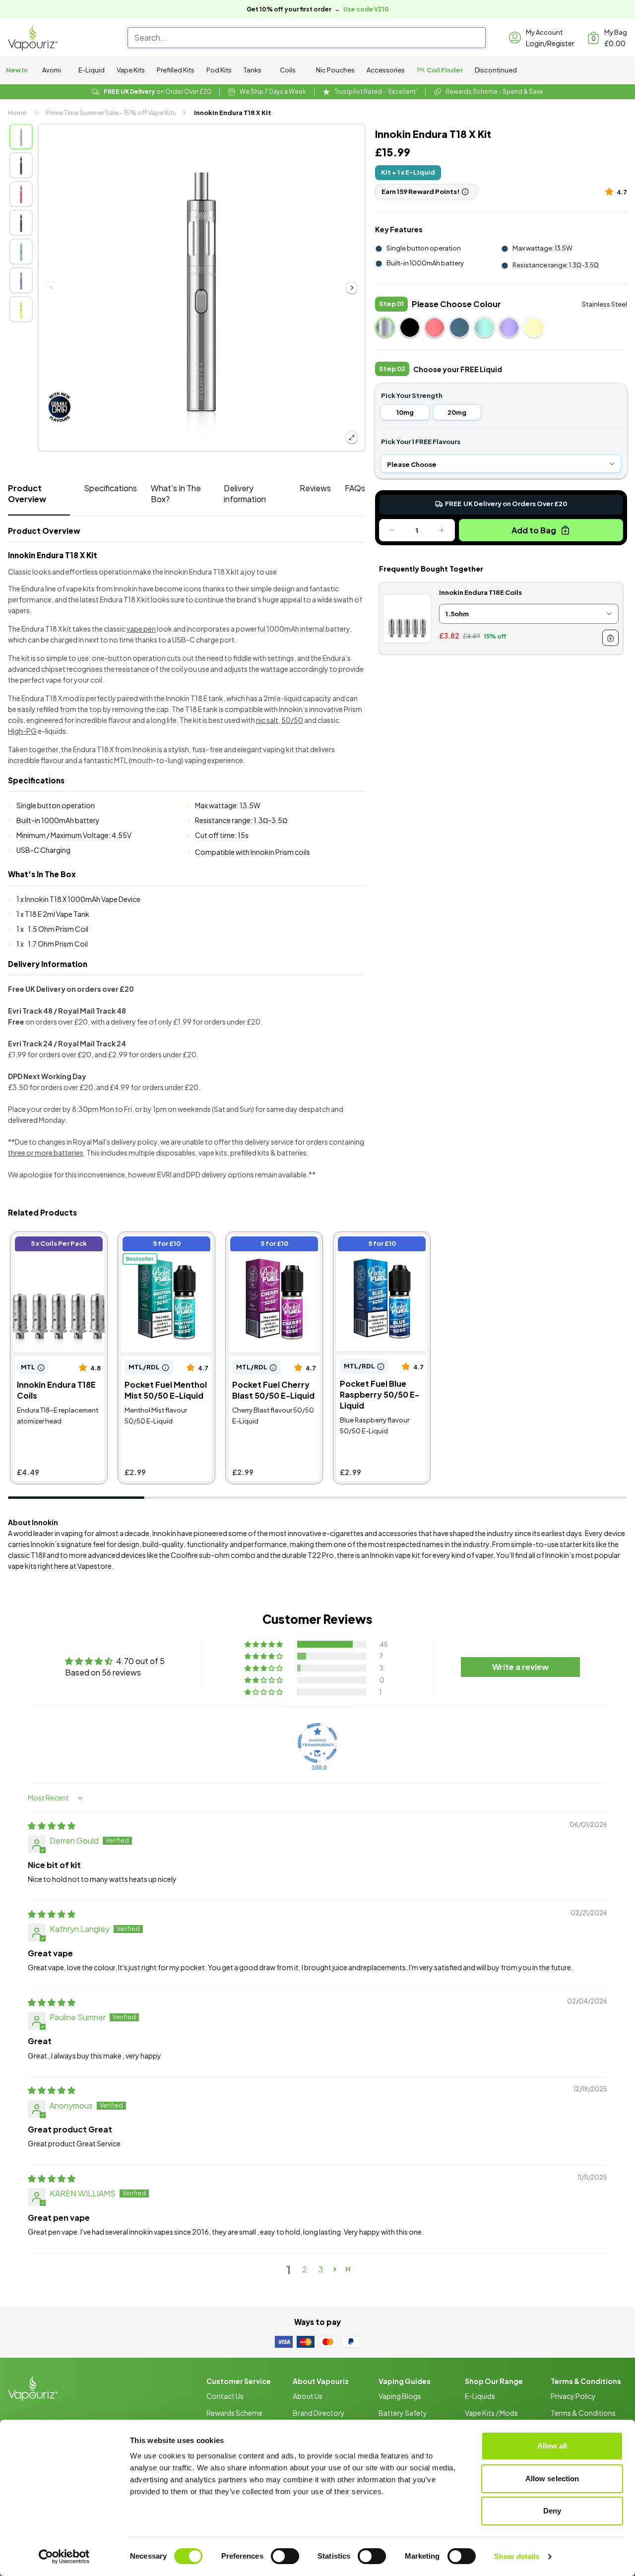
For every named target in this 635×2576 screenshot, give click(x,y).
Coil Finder (445, 70)
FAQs (355, 488)
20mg (457, 412)
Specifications (110, 488)
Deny (552, 2511)
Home (17, 113)
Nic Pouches (335, 70)
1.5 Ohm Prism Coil (58, 929)
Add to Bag (534, 530)
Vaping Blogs (400, 2396)
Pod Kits (219, 70)
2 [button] (305, 2269)
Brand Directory (319, 2413)
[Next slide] (352, 288)
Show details (517, 2556)
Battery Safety (403, 2413)
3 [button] (321, 2269)
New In (17, 70)
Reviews (315, 488)
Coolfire (184, 1555)
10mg (405, 412)
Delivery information (245, 493)
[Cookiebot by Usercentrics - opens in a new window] (64, 2557)
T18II (38, 1555)
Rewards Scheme (234, 2413)
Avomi (52, 70)
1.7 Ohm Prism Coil (58, 944)
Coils (288, 70)
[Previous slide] (52, 288)
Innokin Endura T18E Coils (59, 1240)
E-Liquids (480, 2396)
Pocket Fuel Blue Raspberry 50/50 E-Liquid (373, 1251)
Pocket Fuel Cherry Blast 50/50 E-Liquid (274, 1245)
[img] (52, 1826)
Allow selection (552, 2479)
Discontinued (496, 70)
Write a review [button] (520, 1667)
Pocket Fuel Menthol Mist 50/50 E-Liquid (159, 1245)
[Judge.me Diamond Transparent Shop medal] (317, 1743)
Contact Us (225, 2396)
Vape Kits (131, 70)
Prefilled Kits (176, 70)
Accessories (386, 70)
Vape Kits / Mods (491, 2413)
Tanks (253, 70)
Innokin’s (560, 1555)
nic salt (267, 720)
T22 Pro (321, 1555)
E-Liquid (92, 70)
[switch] (285, 2556)
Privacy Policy (573, 2396)
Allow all (552, 2446)
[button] (611, 191)
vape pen (141, 629)
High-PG (22, 731)
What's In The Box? (176, 493)
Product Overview (27, 493)
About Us (308, 2396)
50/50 (292, 720)
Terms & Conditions (583, 2413)
